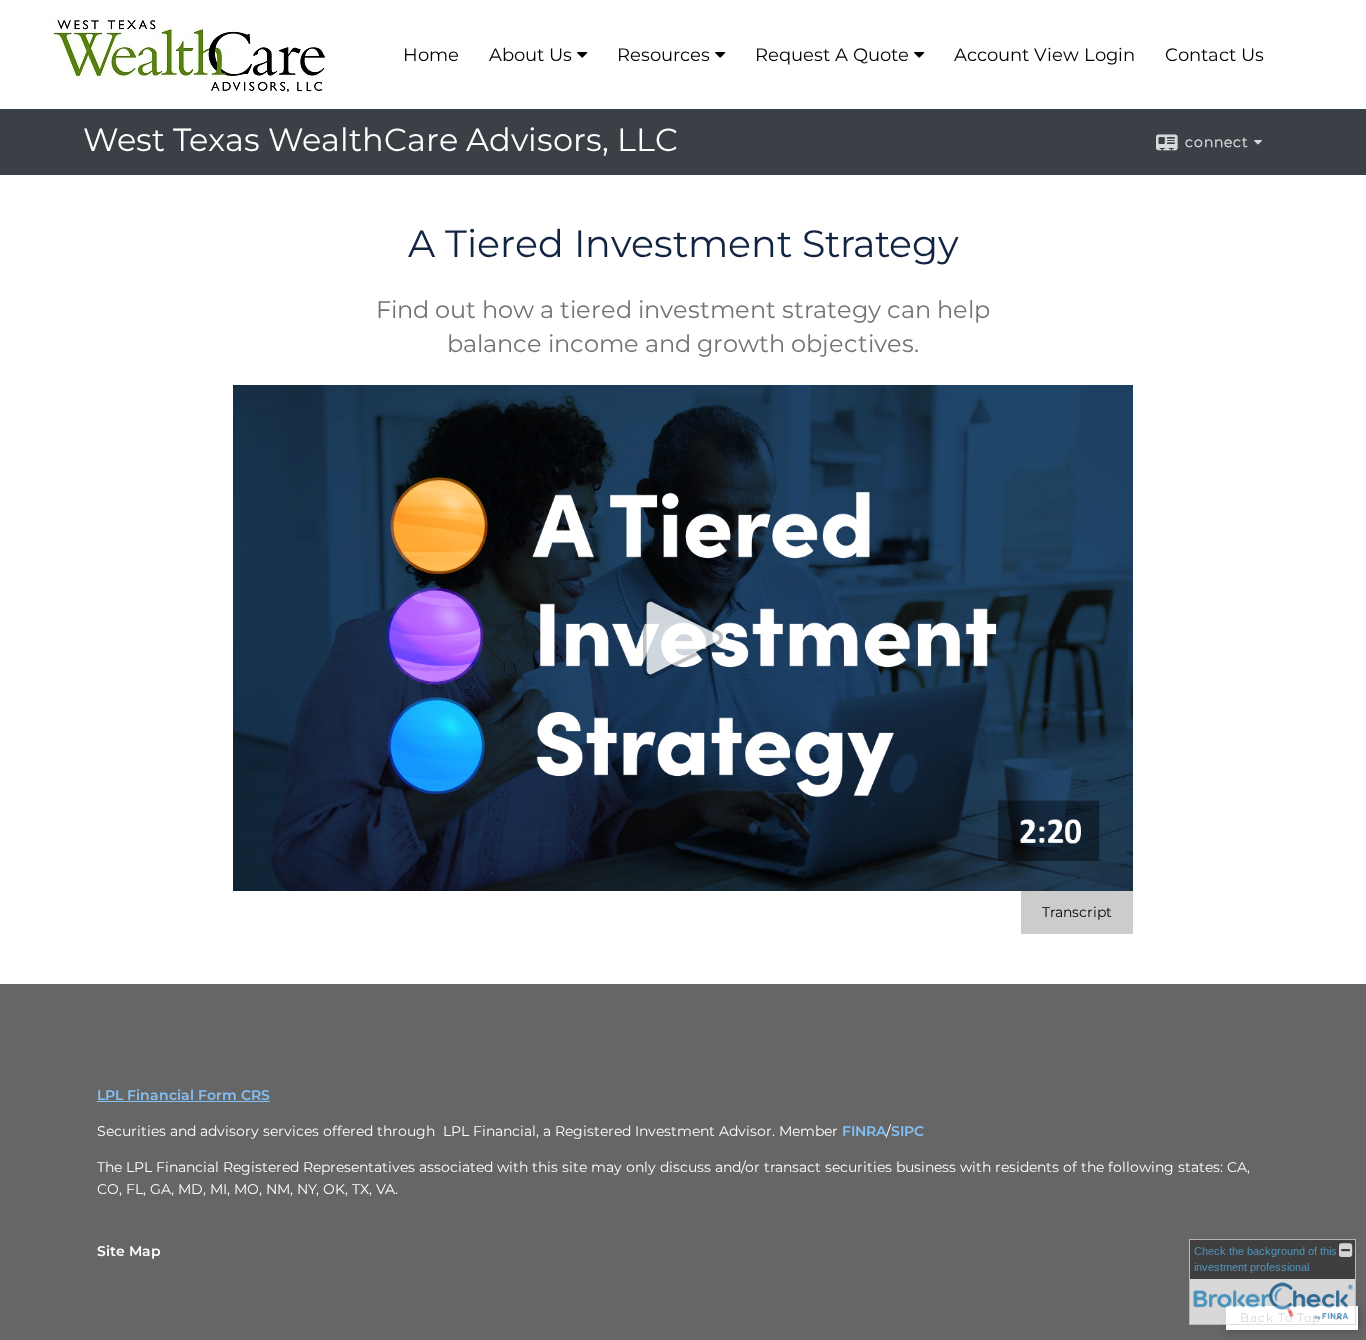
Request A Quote (832, 55)
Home (431, 55)
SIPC (907, 1131)
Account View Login (1044, 55)
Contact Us (1214, 55)
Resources (663, 55)
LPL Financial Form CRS (183, 1095)
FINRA (864, 1131)
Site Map (129, 1251)
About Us (530, 55)
